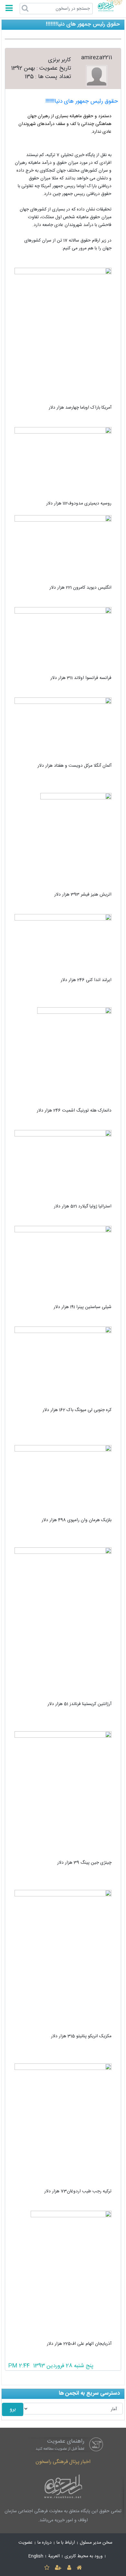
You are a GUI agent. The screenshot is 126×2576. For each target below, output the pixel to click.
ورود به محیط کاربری (84, 2556)
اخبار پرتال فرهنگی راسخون (63, 2462)
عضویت (26, 2543)
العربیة (54, 2556)
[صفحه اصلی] (79, 2568)
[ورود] (69, 2568)
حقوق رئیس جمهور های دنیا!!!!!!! (82, 102)
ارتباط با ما (66, 2543)
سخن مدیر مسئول (96, 2543)
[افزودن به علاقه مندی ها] (47, 2568)
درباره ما (45, 2543)
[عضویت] (58, 2568)
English (36, 2556)
